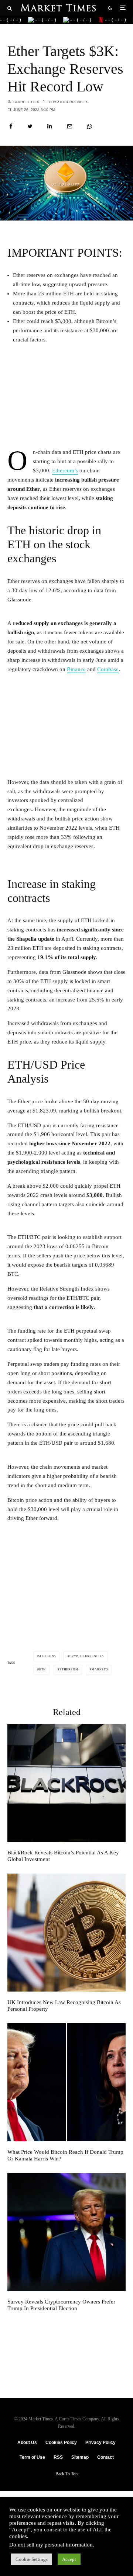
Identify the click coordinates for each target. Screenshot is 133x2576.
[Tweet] (30, 126)
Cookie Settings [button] (32, 2559)
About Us (27, 2443)
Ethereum (69, 1669)
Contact (105, 2457)
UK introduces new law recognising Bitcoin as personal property (64, 2006)
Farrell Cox (26, 102)
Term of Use (32, 2457)
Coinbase (108, 669)
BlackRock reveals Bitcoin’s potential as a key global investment (63, 1856)
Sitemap (80, 2457)
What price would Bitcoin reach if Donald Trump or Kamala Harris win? (65, 2155)
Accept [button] (69, 2559)
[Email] (70, 126)
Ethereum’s (65, 471)
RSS (58, 2457)
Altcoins (47, 1656)
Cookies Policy (61, 2443)
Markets (100, 1669)
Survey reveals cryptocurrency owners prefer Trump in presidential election (61, 2305)
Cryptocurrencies (69, 102)
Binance (76, 669)
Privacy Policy (100, 2443)
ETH (42, 1669)
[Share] (11, 126)
